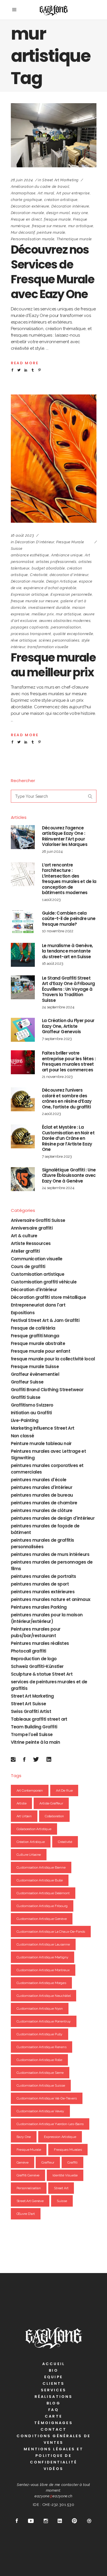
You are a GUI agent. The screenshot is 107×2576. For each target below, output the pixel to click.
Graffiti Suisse (26, 1397)
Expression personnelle (71, 594)
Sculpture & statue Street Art (42, 1674)
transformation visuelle (48, 647)
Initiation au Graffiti (31, 1413)
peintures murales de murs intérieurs (50, 1554)
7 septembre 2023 (57, 1039)
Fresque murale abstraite (38, 1343)
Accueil (53, 2364)
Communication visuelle (37, 1259)
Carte (53, 2416)
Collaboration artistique (34, 1829)
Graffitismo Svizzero (32, 1405)
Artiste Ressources (31, 1243)
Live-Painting (25, 1420)
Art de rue (64, 1790)
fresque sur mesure (49, 226)
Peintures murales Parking (39, 1607)
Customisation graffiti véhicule (44, 1282)
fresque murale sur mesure (35, 601)
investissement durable (49, 608)
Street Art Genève (30, 2201)
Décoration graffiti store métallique (48, 1297)
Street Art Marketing (60, 180)
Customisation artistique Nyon (40, 2009)
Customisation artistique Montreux (43, 1970)
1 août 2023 (51, 900)
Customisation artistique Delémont (43, 1893)
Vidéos (53, 2469)
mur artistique (81, 226)
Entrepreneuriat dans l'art (38, 1305)
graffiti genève (28, 2175)
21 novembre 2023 (57, 1077)
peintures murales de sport (40, 1584)
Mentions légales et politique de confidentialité (53, 2456)
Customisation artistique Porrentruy (44, 2021)
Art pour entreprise (73, 193)
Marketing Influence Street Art (43, 1428)
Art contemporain (30, 1790)
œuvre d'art (26, 2214)
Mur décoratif (23, 232)
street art (61, 2188)
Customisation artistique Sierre (40, 2073)
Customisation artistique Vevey (41, 2111)
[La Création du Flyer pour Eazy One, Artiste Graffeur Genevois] (23, 1030)
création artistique (61, 200)
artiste (22, 1803)
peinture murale (51, 232)
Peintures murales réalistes (40, 1643)
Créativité (39, 575)
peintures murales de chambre (44, 1503)
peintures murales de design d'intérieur (53, 1518)
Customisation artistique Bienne (41, 1867)
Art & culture (24, 1236)
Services (54, 2390)
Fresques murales (68, 2150)
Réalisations (53, 2397)
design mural (58, 213)
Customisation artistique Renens (42, 2047)
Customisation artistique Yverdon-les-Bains (50, 2124)
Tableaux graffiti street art (39, 1719)
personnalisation (66, 627)
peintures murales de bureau (42, 1495)
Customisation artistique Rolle (40, 2060)
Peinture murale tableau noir (41, 1443)
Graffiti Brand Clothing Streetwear (47, 1390)
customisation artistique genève (42, 1919)
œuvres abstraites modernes (65, 621)
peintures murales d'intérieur (42, 1487)
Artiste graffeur (51, 1803)
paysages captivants (30, 627)
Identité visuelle (65, 2175)
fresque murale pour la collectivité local (53, 1359)
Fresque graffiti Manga (35, 1336)
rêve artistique (24, 640)
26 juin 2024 (22, 180)
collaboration (54, 1816)
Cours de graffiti (28, 1266)
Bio (53, 2370)
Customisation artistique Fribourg (42, 1906)
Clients (54, 2383)
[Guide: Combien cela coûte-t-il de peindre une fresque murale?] (23, 922)
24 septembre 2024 (58, 1007)
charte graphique (27, 200)
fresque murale (57, 219)
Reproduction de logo (34, 1659)
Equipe (53, 2377)
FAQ (53, 2410)
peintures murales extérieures (43, 1592)
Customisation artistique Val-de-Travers (47, 2098)
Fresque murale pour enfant (41, 1351)
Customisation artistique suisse (41, 2085)
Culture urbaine (29, 1855)
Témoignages (53, 2423)
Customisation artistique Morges (41, 1983)
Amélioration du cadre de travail (40, 187)
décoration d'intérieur (69, 575)
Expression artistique (30, 594)
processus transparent (31, 634)
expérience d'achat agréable (50, 588)
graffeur (48, 2162)
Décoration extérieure (30, 206)
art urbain (24, 1816)
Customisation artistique (38, 1274)
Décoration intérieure (70, 206)
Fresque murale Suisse (35, 1367)
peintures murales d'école (39, 1480)
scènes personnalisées (59, 640)
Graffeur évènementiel (35, 1374)
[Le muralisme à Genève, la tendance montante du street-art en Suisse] (23, 955)
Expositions (23, 1313)
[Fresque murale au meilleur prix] (54, 459)
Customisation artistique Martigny (43, 1957)
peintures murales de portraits (44, 1576)
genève (23, 2162)
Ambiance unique (67, 555)
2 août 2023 (52, 1114)
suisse (62, 2201)
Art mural (46, 193)
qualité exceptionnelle (73, 634)
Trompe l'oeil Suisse (32, 1734)
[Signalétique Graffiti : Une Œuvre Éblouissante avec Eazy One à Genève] (23, 1179)
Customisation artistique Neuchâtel (44, 1996)
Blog (53, 2403)
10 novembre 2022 (58, 931)
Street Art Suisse (29, 1704)
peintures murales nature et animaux (51, 1599)
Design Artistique (62, 581)
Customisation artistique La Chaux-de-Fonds (51, 1932)
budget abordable (48, 568)
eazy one (80, 213)
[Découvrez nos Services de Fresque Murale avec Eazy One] (54, 135)
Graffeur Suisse (27, 1382)
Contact (54, 2429)
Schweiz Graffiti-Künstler (37, 1666)
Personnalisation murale (33, 239)
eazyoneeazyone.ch (53, 2496)
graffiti (72, 2162)
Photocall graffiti (29, 1651)
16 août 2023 (23, 535)
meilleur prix (43, 614)
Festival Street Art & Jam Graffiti (45, 1320)
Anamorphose (23, 193)
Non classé (23, 1436)
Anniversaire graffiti (32, 1228)
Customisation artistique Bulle (40, 1880)
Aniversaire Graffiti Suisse (38, 1220)
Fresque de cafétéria (33, 1328)
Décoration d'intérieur (34, 542)
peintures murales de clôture (42, 1510)
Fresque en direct (26, 219)
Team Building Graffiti (34, 1727)
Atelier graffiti (25, 1251)
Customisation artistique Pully (40, 2034)
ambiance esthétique (30, 555)
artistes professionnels (56, 562)
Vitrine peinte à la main (36, 1742)
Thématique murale (74, 239)
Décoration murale (28, 213)
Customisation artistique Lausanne (43, 1944)
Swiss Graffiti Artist (31, 1711)
